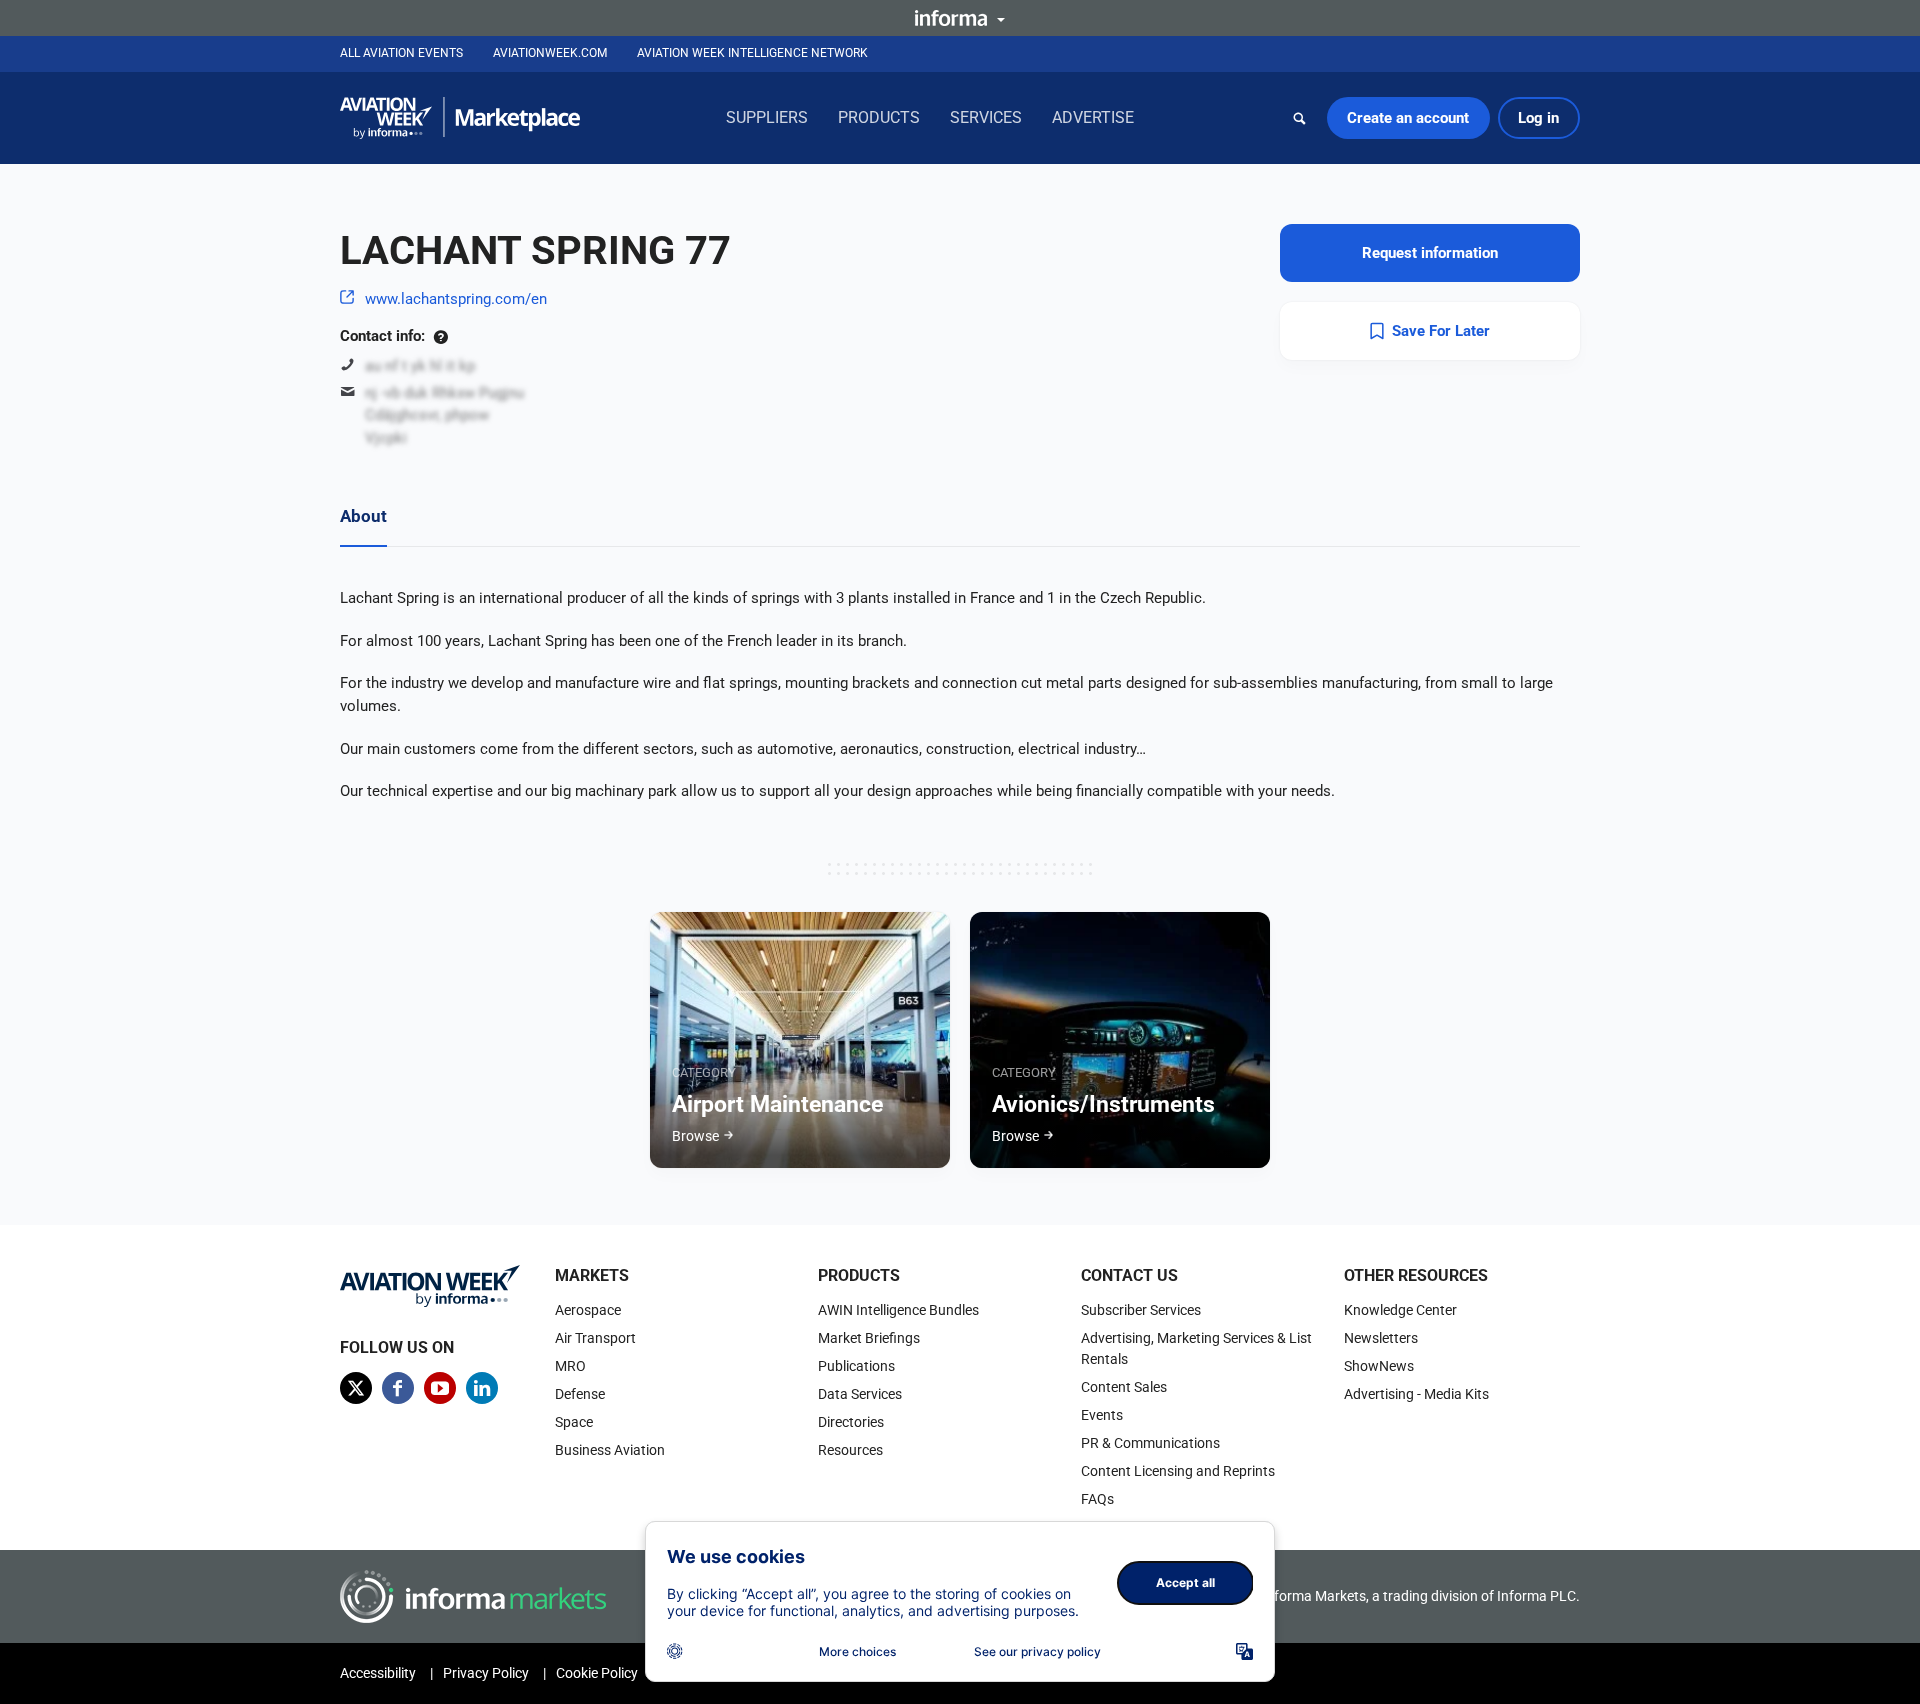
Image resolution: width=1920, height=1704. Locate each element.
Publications (856, 1366)
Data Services (860, 1394)
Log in (1538, 118)
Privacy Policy (486, 1673)
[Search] (1300, 118)
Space (574, 1422)
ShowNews (1379, 1366)
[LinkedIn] (482, 1388)
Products (879, 117)
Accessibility (378, 1673)
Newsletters (1381, 1338)
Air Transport (595, 1338)
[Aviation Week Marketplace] (460, 118)
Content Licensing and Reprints (1178, 1471)
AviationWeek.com (550, 53)
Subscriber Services (1141, 1310)
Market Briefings (869, 1338)
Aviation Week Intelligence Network (752, 53)
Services (986, 117)
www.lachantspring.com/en (456, 299)
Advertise (1093, 117)
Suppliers (767, 117)
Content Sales (1124, 1387)
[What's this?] (440, 336)
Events (1102, 1415)
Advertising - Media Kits (1416, 1394)
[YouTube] (440, 1388)
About (363, 516)
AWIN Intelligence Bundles (898, 1310)
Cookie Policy (597, 1673)
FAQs (1097, 1499)
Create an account (1408, 118)
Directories (851, 1422)
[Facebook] (398, 1388)
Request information (1430, 253)
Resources (850, 1450)
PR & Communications (1150, 1443)
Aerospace (588, 1310)
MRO (570, 1366)
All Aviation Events (401, 53)
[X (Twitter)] (356, 1388)
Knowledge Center (1400, 1310)
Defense (580, 1394)
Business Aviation (610, 1450)
